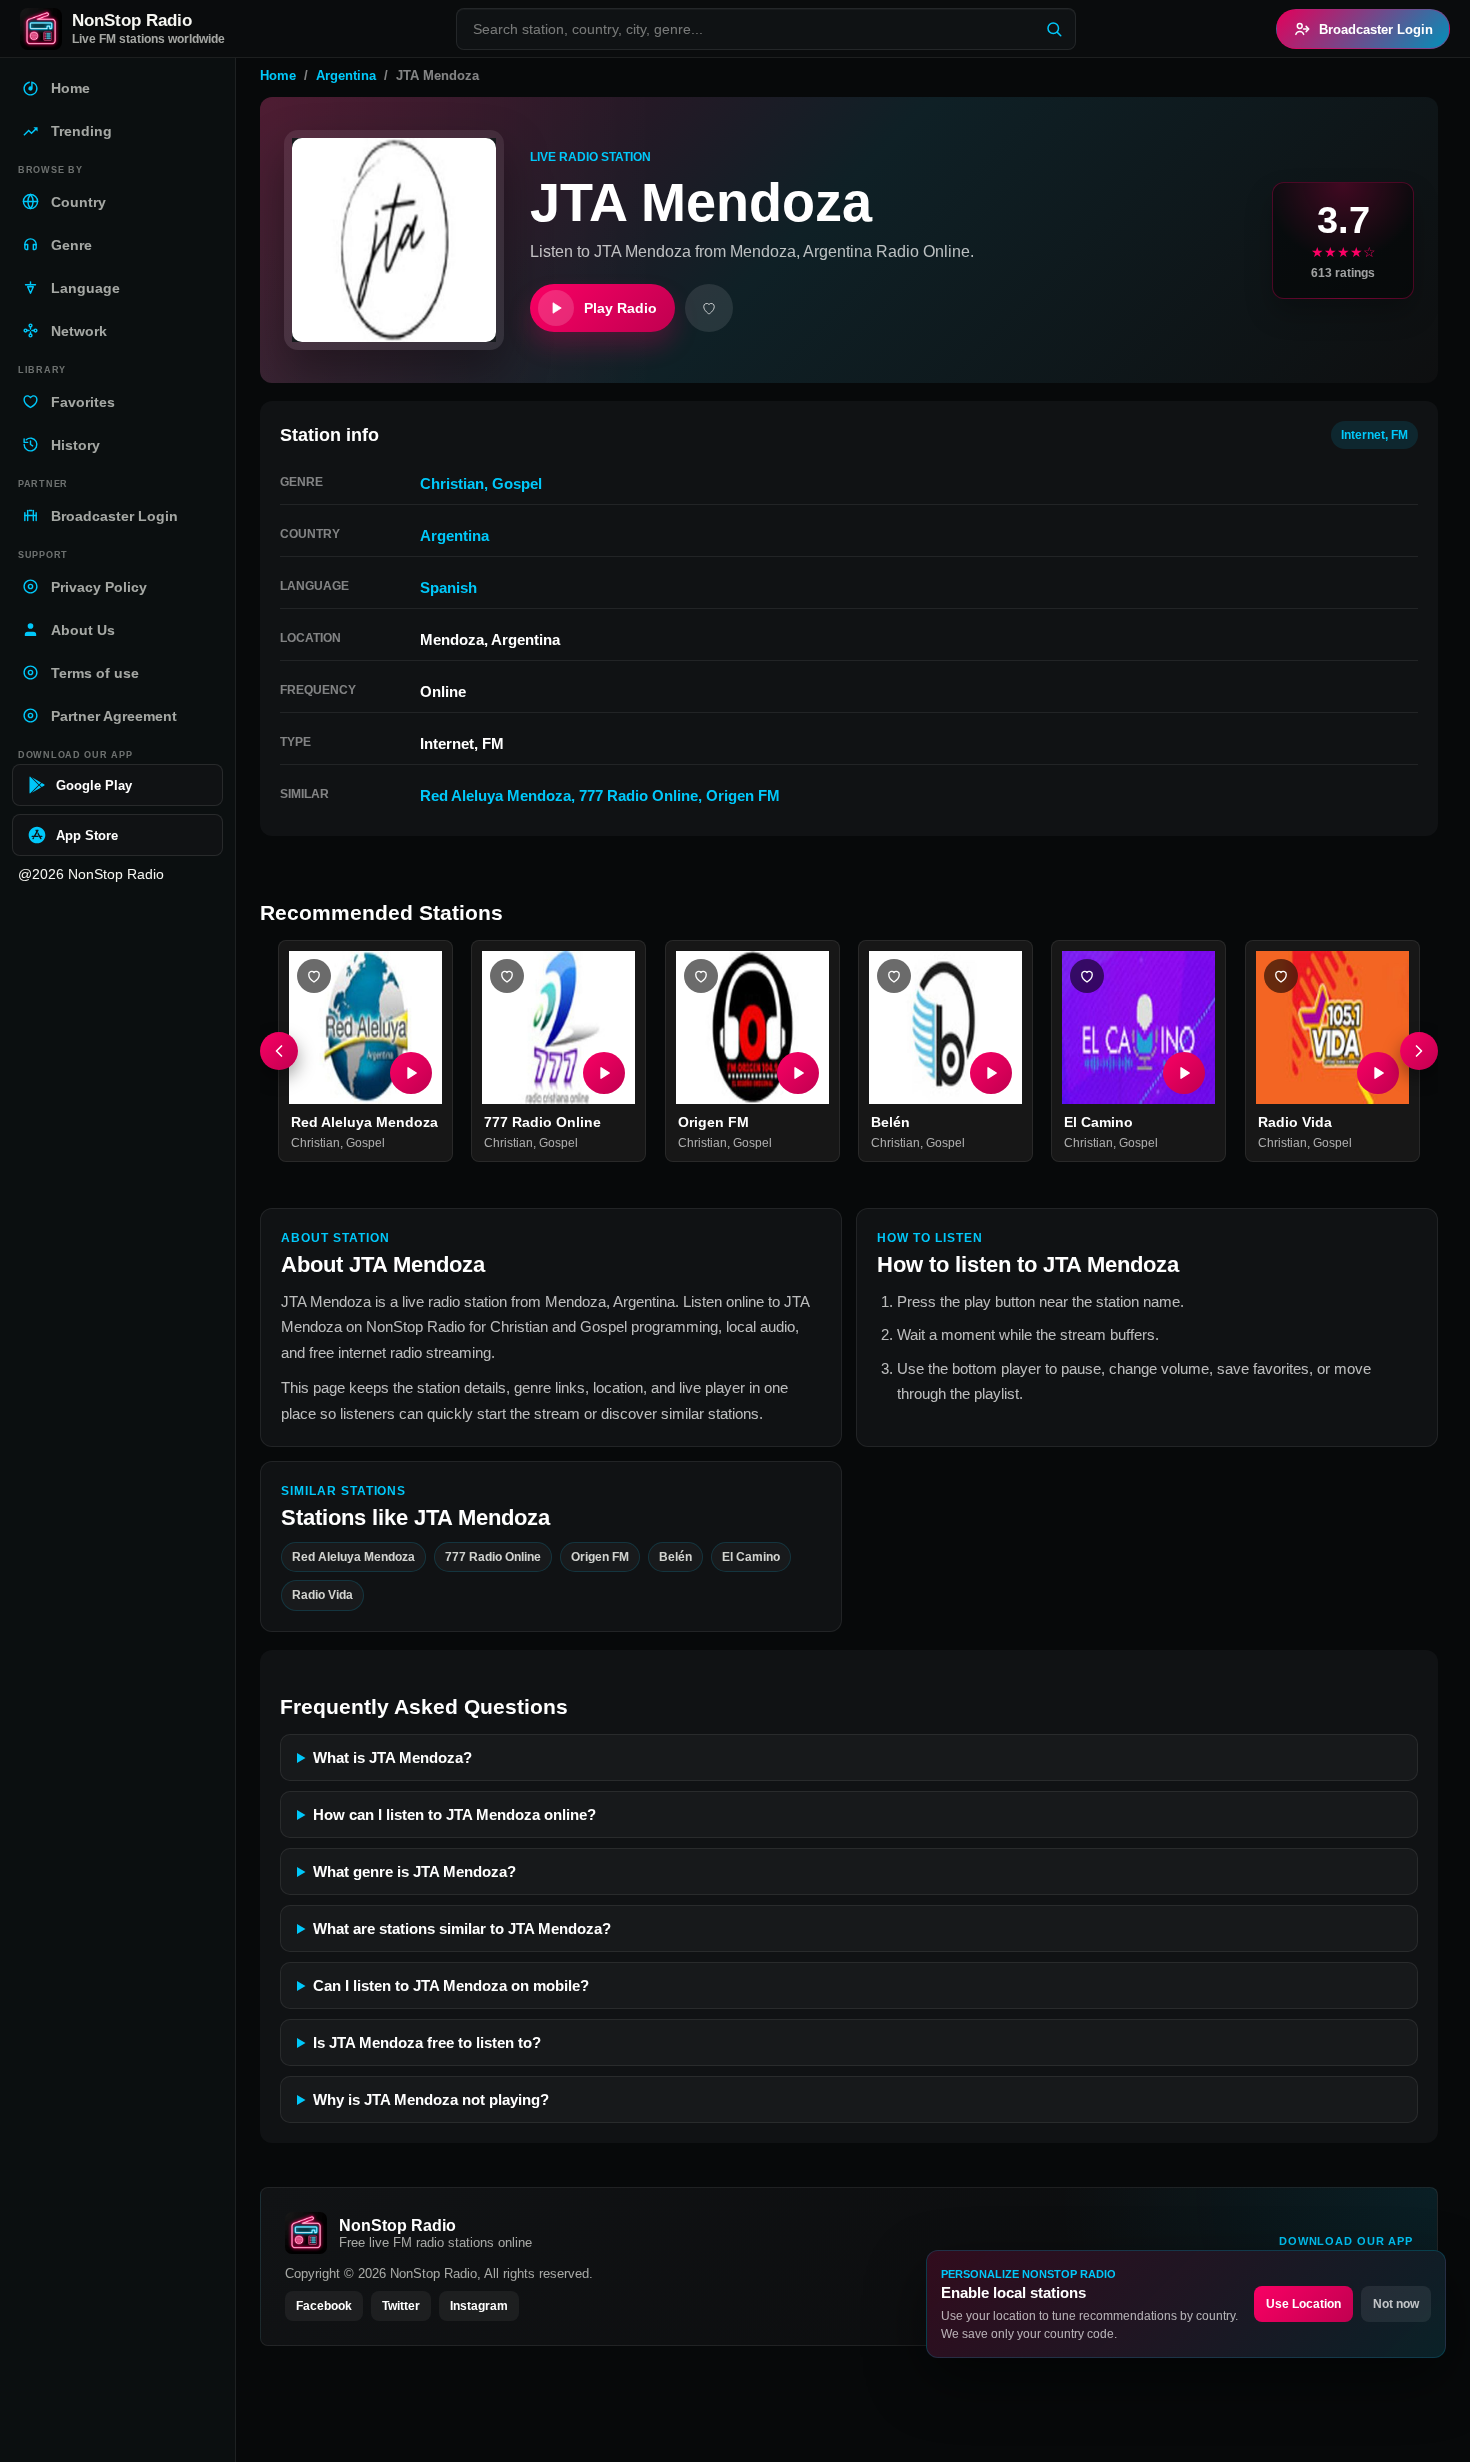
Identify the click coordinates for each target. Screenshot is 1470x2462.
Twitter (401, 2306)
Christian (452, 483)
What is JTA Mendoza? (392, 1757)
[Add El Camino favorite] (1087, 976)
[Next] (1419, 1051)
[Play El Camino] (1185, 1074)
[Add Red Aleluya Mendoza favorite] (314, 976)
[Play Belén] (991, 1074)
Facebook (324, 2306)
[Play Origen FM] (798, 1074)
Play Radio (620, 308)
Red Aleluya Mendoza (495, 795)
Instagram (479, 2306)
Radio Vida (1295, 1123)
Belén (890, 1123)
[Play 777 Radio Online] (605, 1074)
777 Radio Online (638, 795)
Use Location (1303, 2304)
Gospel (517, 483)
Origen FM (743, 795)
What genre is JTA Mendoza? (414, 1871)
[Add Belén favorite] (894, 976)
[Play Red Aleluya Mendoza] (411, 1074)
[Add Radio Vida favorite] (1281, 976)
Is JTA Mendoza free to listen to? (427, 2042)
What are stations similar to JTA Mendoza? (462, 1928)
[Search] (1054, 29)
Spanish (448, 587)
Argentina (346, 75)
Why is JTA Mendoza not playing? (431, 2099)
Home (278, 75)
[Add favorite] (709, 308)
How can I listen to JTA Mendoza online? (454, 1814)
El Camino (1098, 1123)
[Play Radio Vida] (1378, 1074)
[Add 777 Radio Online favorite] (507, 976)
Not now (1396, 2304)
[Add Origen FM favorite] (701, 976)
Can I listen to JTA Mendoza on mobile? (451, 1985)
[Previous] (279, 1051)
